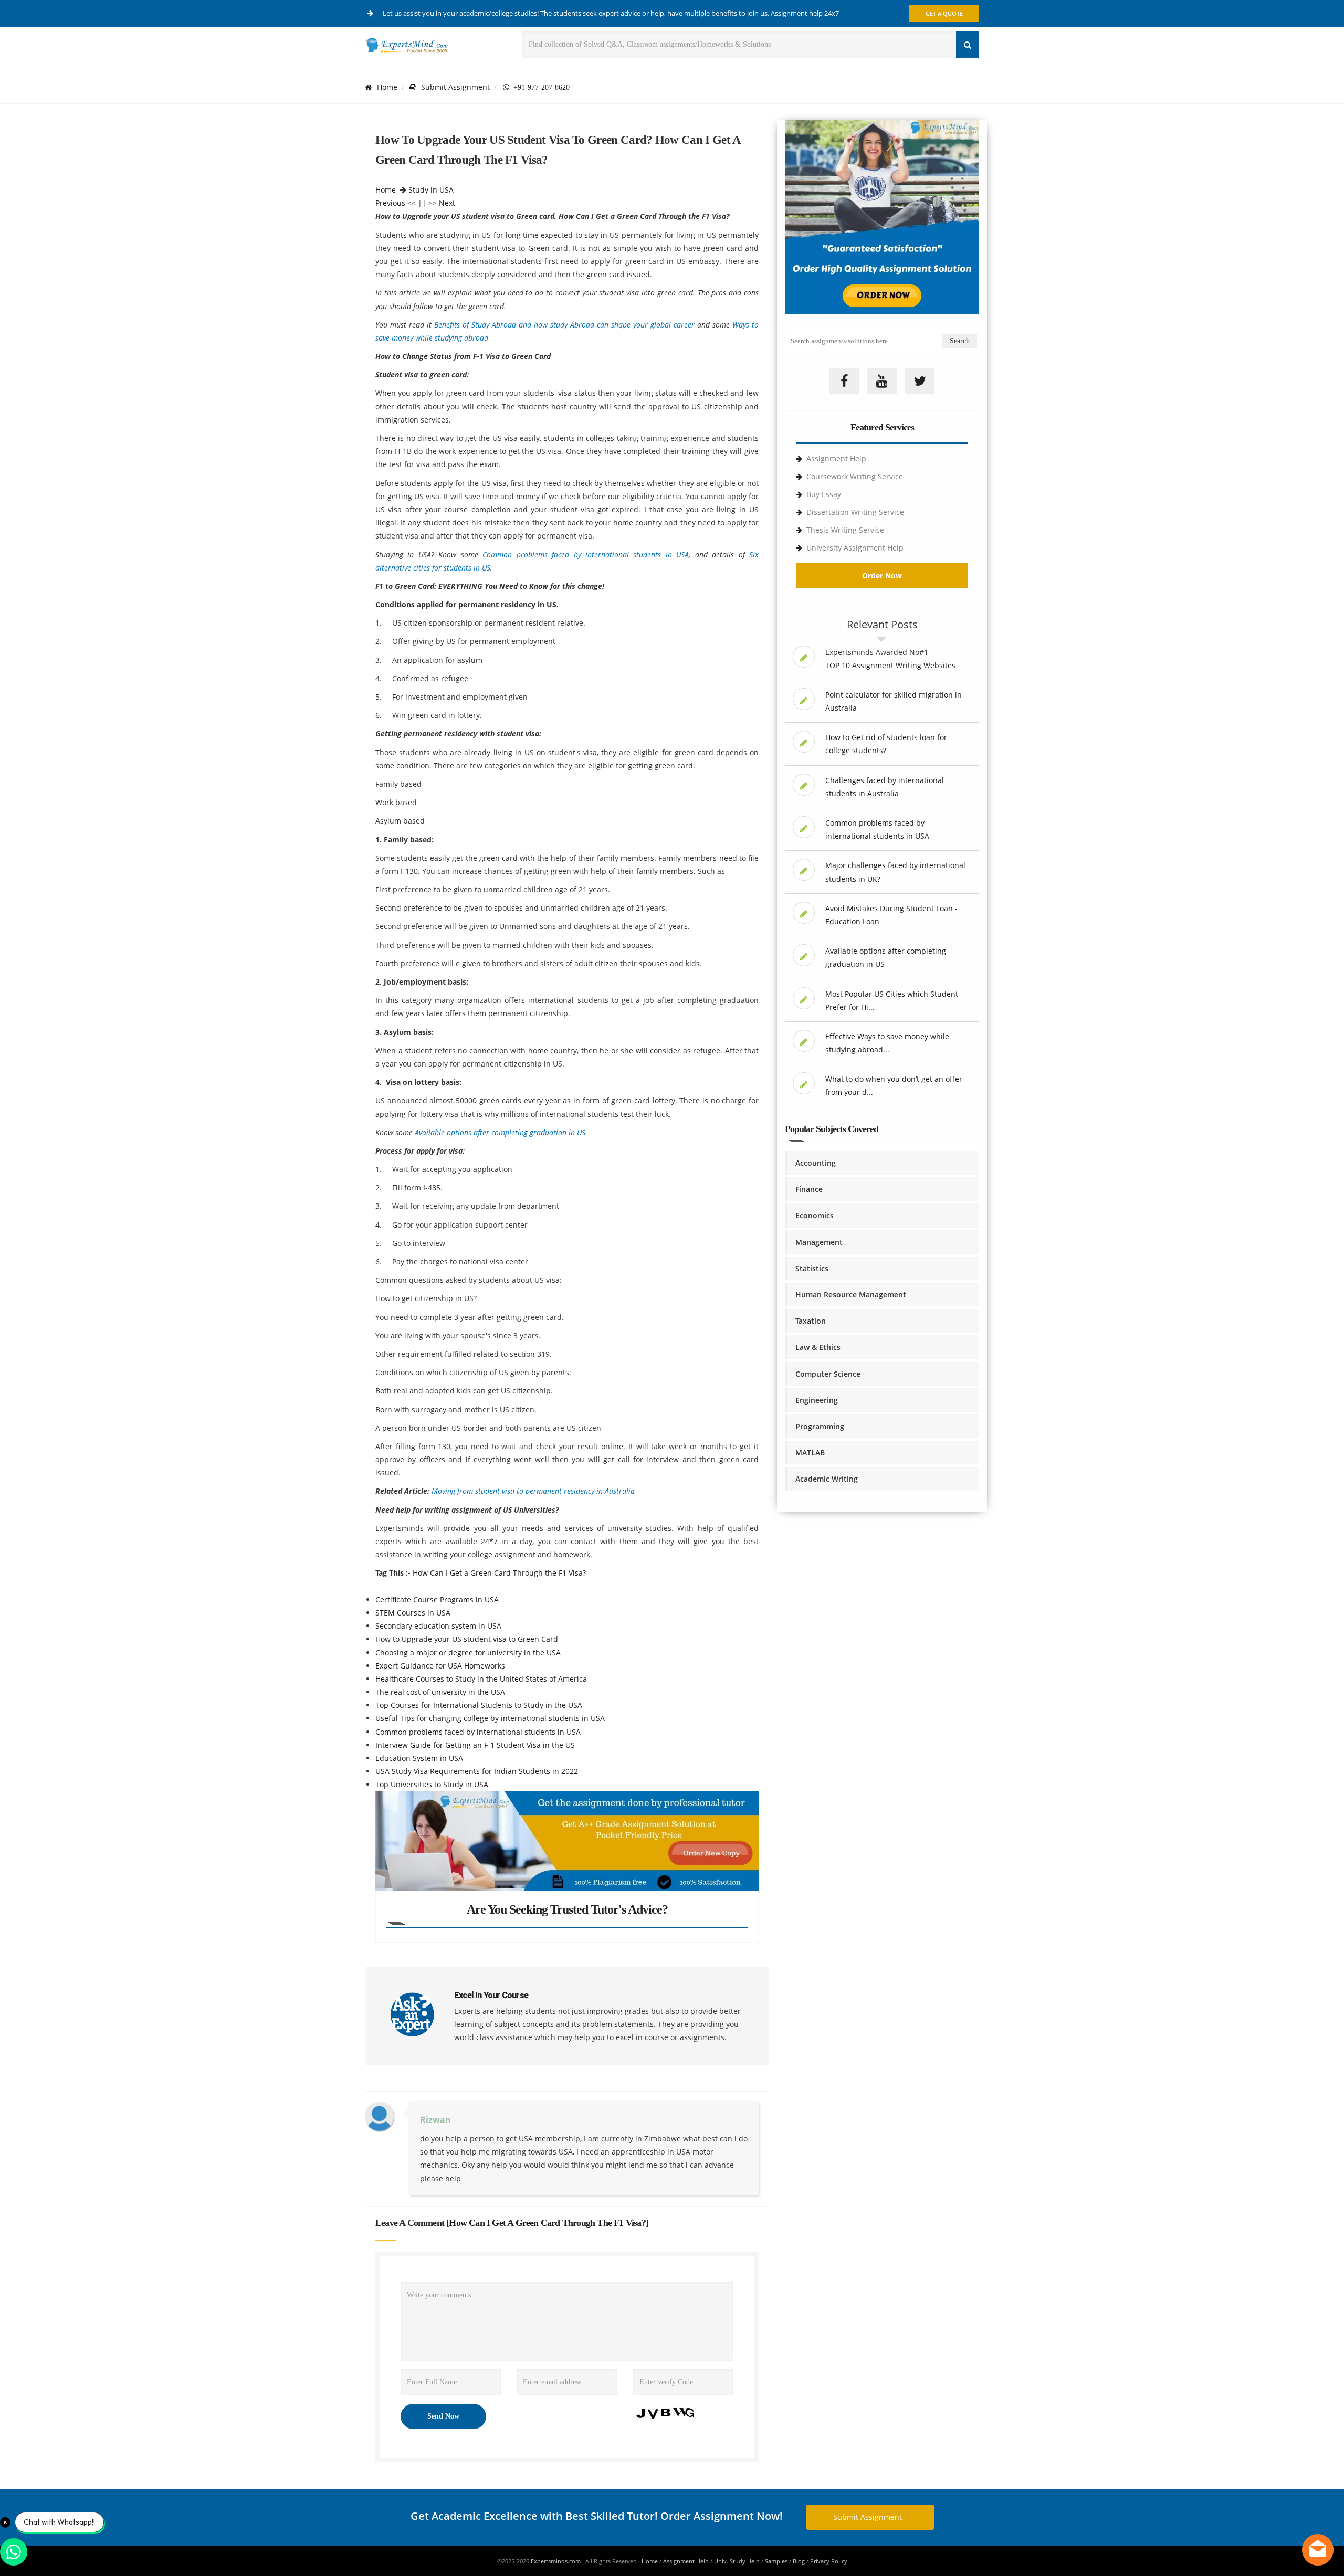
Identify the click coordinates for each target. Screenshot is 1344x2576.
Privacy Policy (829, 2561)
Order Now (882, 576)
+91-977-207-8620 (539, 87)
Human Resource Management (851, 1295)
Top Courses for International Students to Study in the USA (479, 1705)
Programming (820, 1426)
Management (819, 1242)
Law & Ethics (818, 1347)
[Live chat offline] (1318, 2550)
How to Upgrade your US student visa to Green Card (467, 1639)
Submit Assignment (455, 87)
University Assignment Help (855, 548)
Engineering (817, 1400)
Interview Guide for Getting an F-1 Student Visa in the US (475, 1745)
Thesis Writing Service (845, 530)
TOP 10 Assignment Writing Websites (890, 665)
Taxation (811, 1321)
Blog (799, 2561)
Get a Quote (944, 13)
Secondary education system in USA (438, 1626)
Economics (815, 1215)
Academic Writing (827, 1479)
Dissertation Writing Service (855, 512)
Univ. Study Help (737, 2561)
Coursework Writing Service (855, 476)
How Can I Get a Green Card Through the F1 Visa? (499, 1573)
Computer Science (828, 1374)
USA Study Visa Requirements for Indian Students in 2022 (477, 1771)
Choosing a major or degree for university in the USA (468, 1653)
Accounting (816, 1163)
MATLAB (810, 1453)
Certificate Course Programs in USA (437, 1600)
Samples (776, 2561)
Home (387, 87)
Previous (390, 203)
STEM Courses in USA (413, 1613)
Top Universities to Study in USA (432, 1784)
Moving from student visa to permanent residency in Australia (533, 1491)
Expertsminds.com (556, 2561)
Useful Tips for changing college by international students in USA (490, 1718)
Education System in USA (419, 1758)
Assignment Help (836, 458)
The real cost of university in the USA (440, 1692)
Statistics (812, 1268)
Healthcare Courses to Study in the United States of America (481, 1679)
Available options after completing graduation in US (500, 1132)
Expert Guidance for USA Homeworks (440, 1666)
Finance (809, 1189)
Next (447, 203)
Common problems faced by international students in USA (586, 555)
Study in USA (431, 190)
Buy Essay (824, 494)
